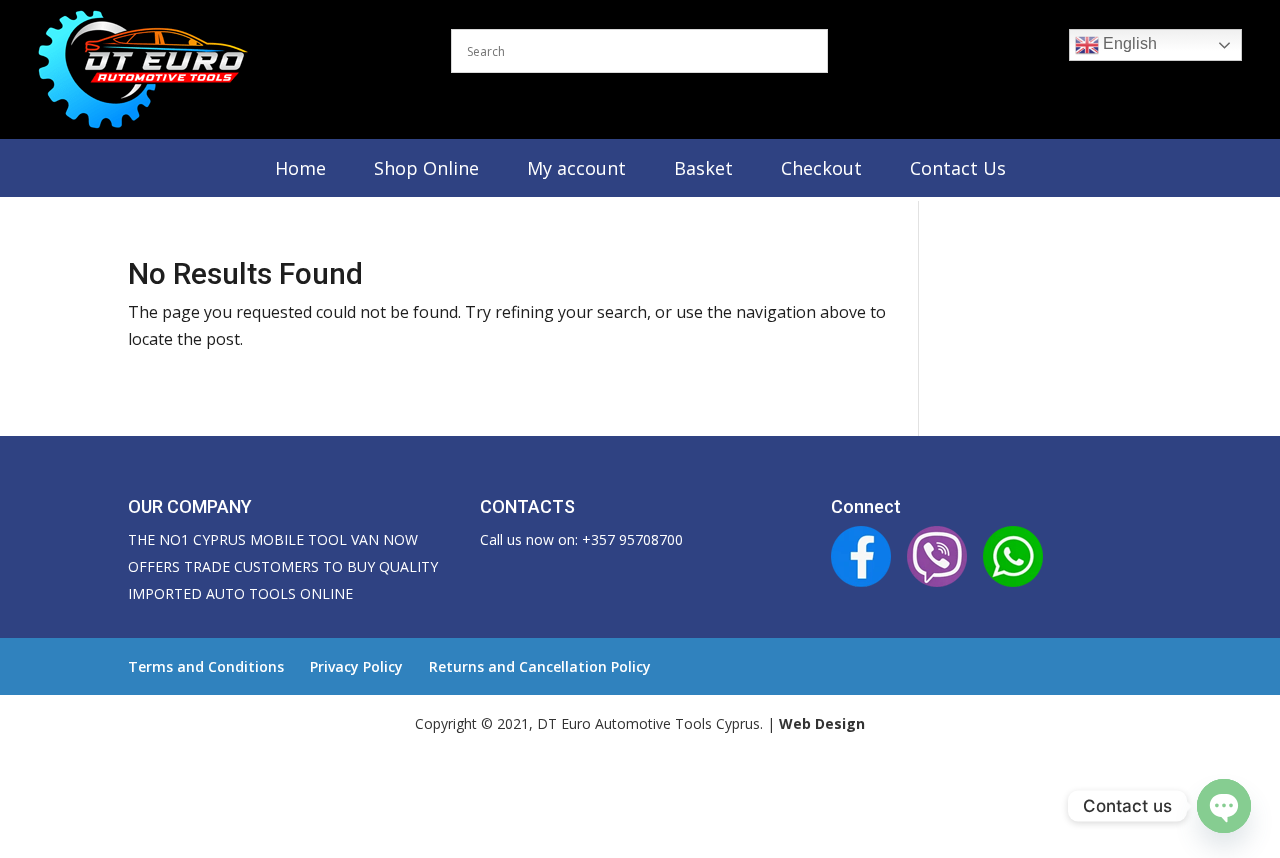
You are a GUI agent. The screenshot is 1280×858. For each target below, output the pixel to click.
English (1128, 43)
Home (300, 168)
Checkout (821, 168)
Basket (703, 168)
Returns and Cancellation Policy (540, 666)
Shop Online (426, 168)
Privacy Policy (356, 666)
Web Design (822, 723)
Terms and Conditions (206, 666)
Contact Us (958, 168)
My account (576, 168)
